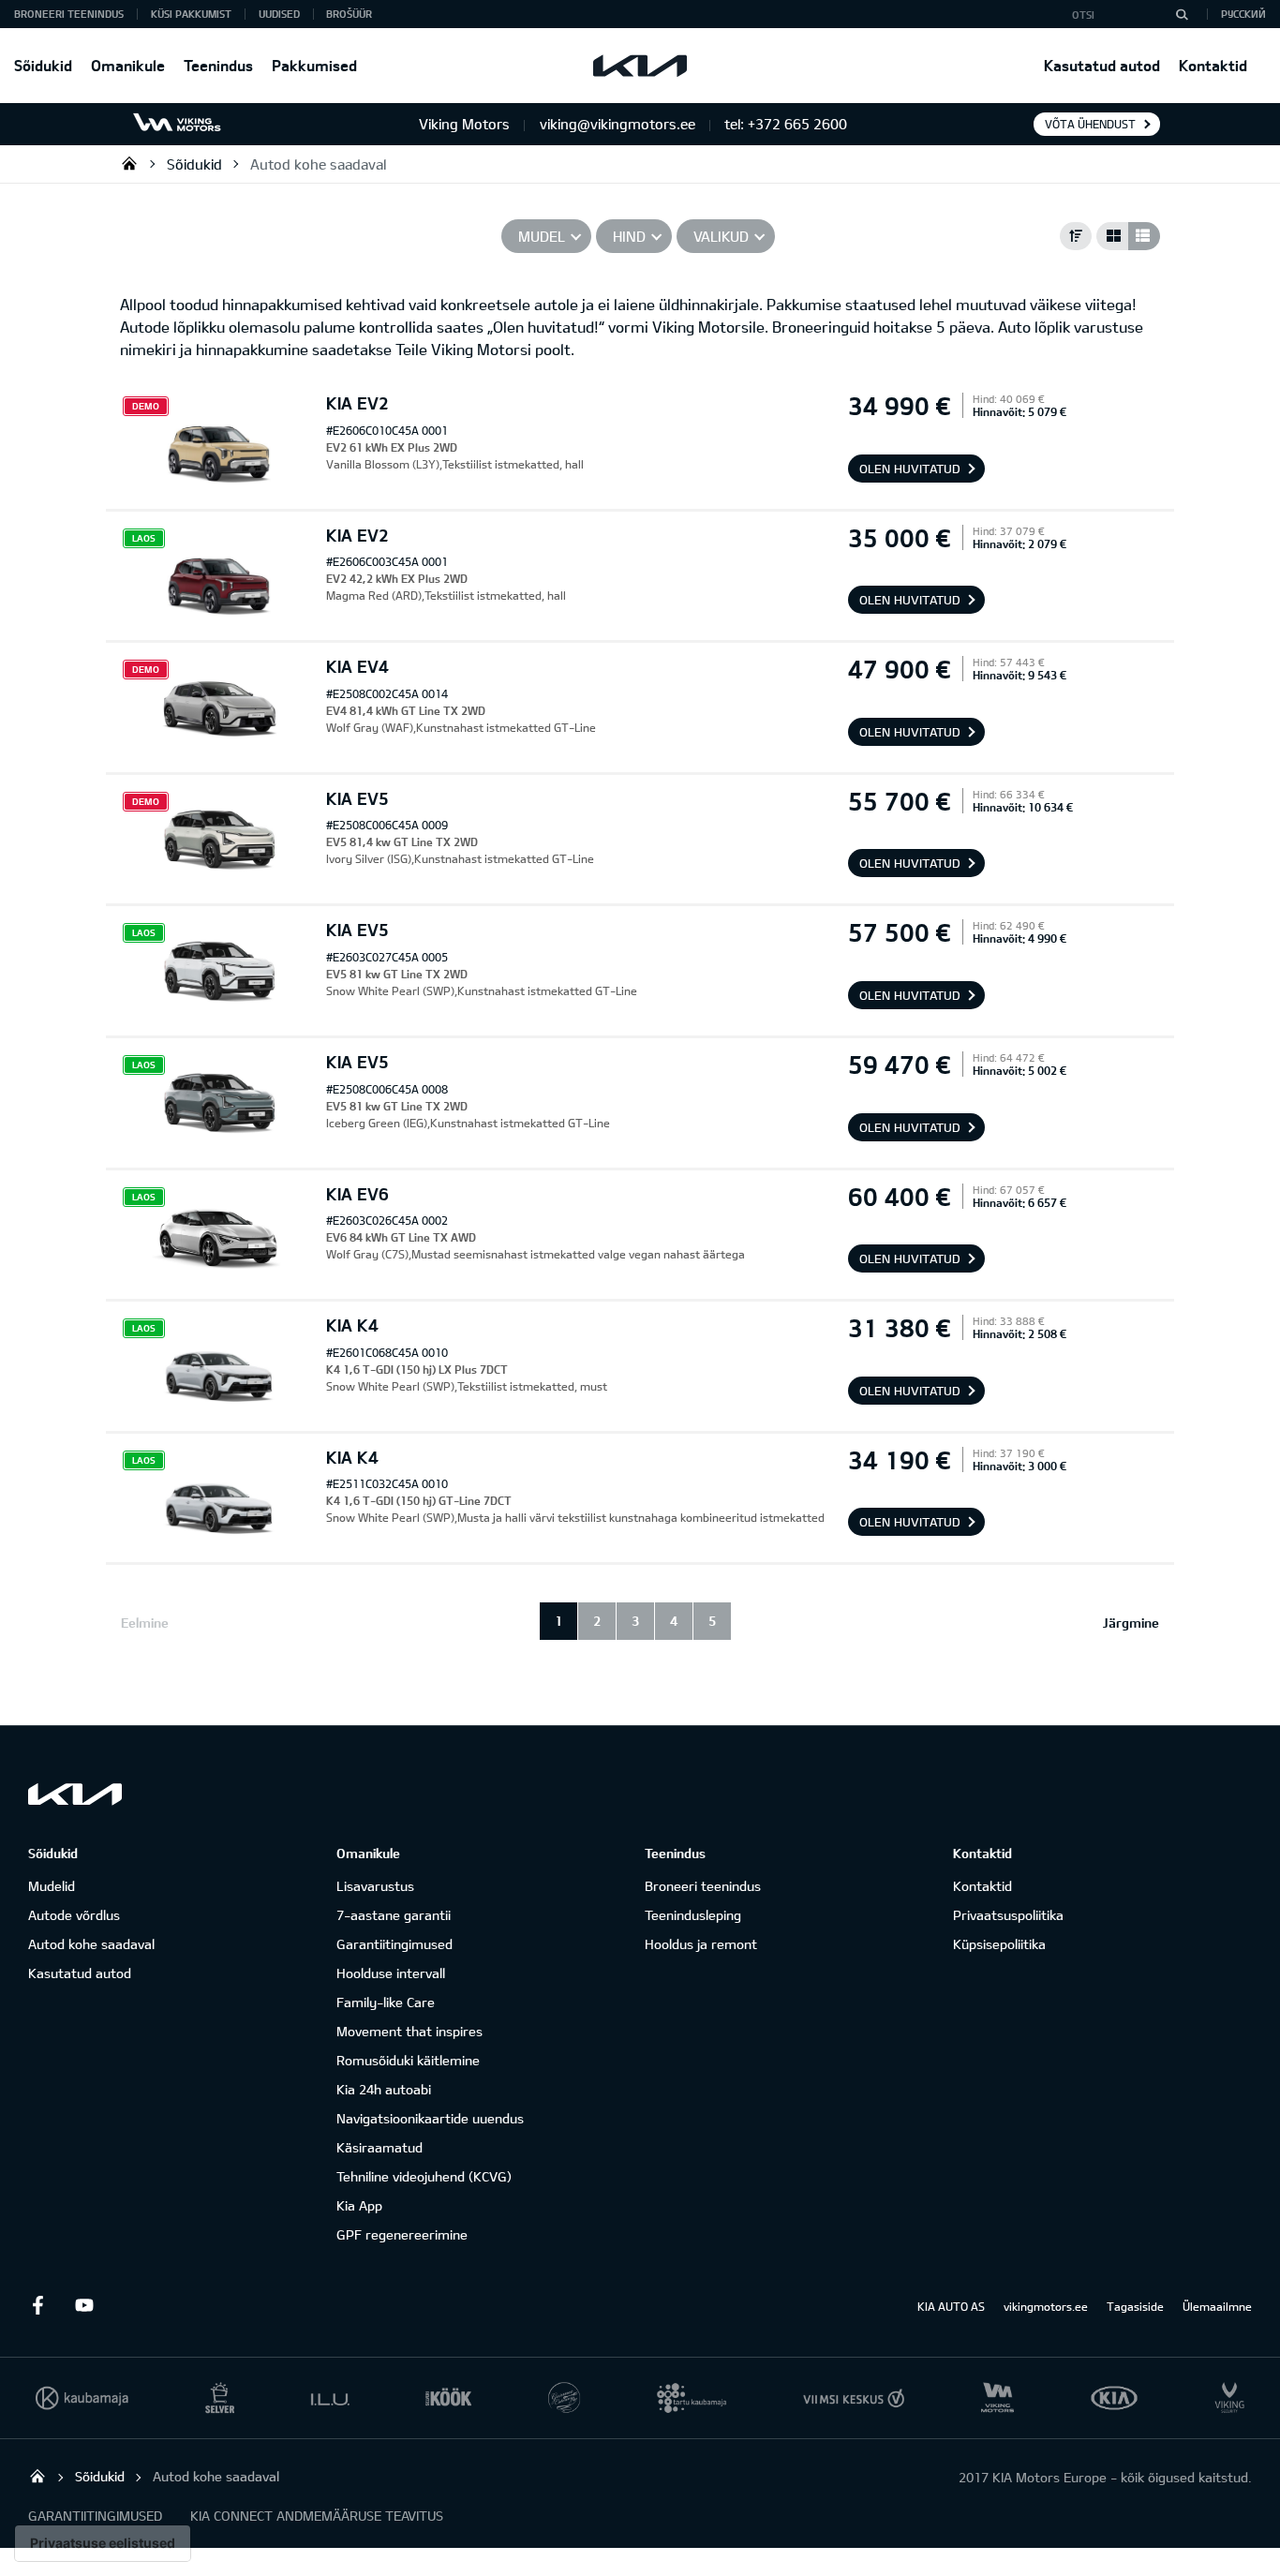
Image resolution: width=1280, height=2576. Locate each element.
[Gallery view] (1112, 236)
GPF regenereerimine (402, 2234)
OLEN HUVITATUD (910, 469)
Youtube (84, 2305)
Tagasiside (1135, 2306)
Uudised (279, 14)
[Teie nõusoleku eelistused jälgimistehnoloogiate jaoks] (103, 2543)
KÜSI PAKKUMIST (191, 14)
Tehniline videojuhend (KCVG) (424, 2176)
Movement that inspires (409, 2031)
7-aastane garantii (394, 1915)
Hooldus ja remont (701, 1944)
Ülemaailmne (1217, 2306)
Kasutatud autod (1102, 65)
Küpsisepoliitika (999, 1944)
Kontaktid (1213, 65)
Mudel (542, 236)
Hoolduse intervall (391, 1973)
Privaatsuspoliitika (1008, 1915)
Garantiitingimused (394, 1944)
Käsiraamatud (380, 2147)
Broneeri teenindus (703, 1886)
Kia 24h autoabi (384, 2089)
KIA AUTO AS (951, 2306)
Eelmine (145, 1623)
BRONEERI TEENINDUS (69, 14)
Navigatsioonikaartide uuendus (430, 2118)
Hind (629, 236)
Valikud (721, 236)
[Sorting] (1076, 236)
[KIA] (640, 66)
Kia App (359, 2205)
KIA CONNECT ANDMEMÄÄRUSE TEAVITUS (317, 2516)
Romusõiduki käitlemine (408, 2060)
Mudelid (52, 1886)
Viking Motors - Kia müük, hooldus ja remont (129, 163)
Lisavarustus (375, 1886)
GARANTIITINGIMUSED (95, 2516)
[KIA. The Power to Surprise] (75, 1794)
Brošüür (349, 14)
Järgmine (1131, 1623)
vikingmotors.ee (1046, 2306)
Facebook (37, 2305)
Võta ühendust (1090, 124)
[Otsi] (1182, 14)
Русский (1243, 14)
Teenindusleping (693, 1915)
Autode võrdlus (74, 1915)
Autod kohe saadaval (318, 164)
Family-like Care (386, 2002)
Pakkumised (314, 65)
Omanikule (128, 65)
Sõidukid (43, 65)
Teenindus (218, 65)
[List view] (1144, 236)
